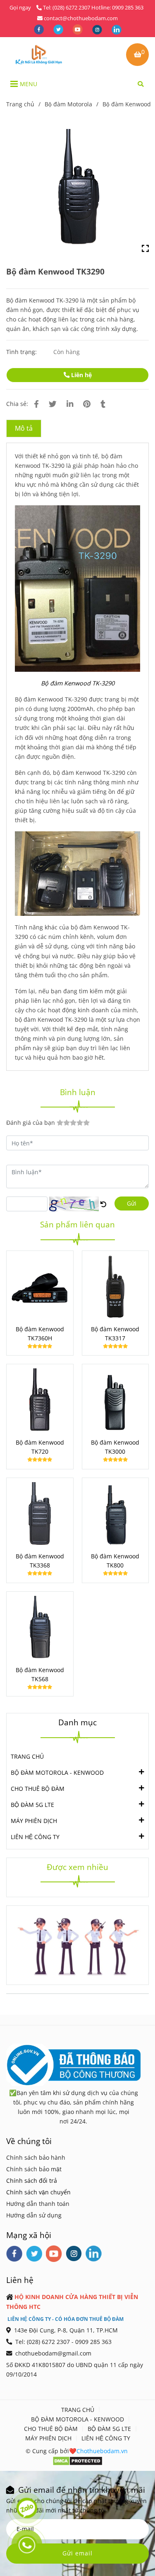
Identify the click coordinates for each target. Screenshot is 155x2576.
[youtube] (78, 29)
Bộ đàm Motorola (68, 104)
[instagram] (98, 29)
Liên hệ (81, 375)
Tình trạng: (22, 352)
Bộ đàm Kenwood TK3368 (40, 1561)
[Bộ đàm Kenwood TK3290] (39, 54)
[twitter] (59, 29)
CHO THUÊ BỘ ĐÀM (38, 1789)
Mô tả (24, 428)
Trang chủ (20, 104)
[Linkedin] (70, 404)
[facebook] (39, 29)
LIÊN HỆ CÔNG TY (35, 1837)
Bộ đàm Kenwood (127, 104)
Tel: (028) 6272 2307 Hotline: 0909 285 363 (93, 7)
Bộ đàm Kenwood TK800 (115, 1561)
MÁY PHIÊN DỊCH (34, 1821)
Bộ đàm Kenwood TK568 (40, 1674)
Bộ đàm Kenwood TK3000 (115, 1447)
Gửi (132, 1203)
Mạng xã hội (29, 2235)
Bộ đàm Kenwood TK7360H (40, 1334)
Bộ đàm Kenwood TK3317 (115, 1334)
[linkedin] (117, 29)
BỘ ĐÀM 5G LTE (32, 1805)
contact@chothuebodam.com (81, 18)
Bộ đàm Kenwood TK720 (40, 1447)
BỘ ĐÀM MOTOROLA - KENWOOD (57, 1772)
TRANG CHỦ (27, 1756)
